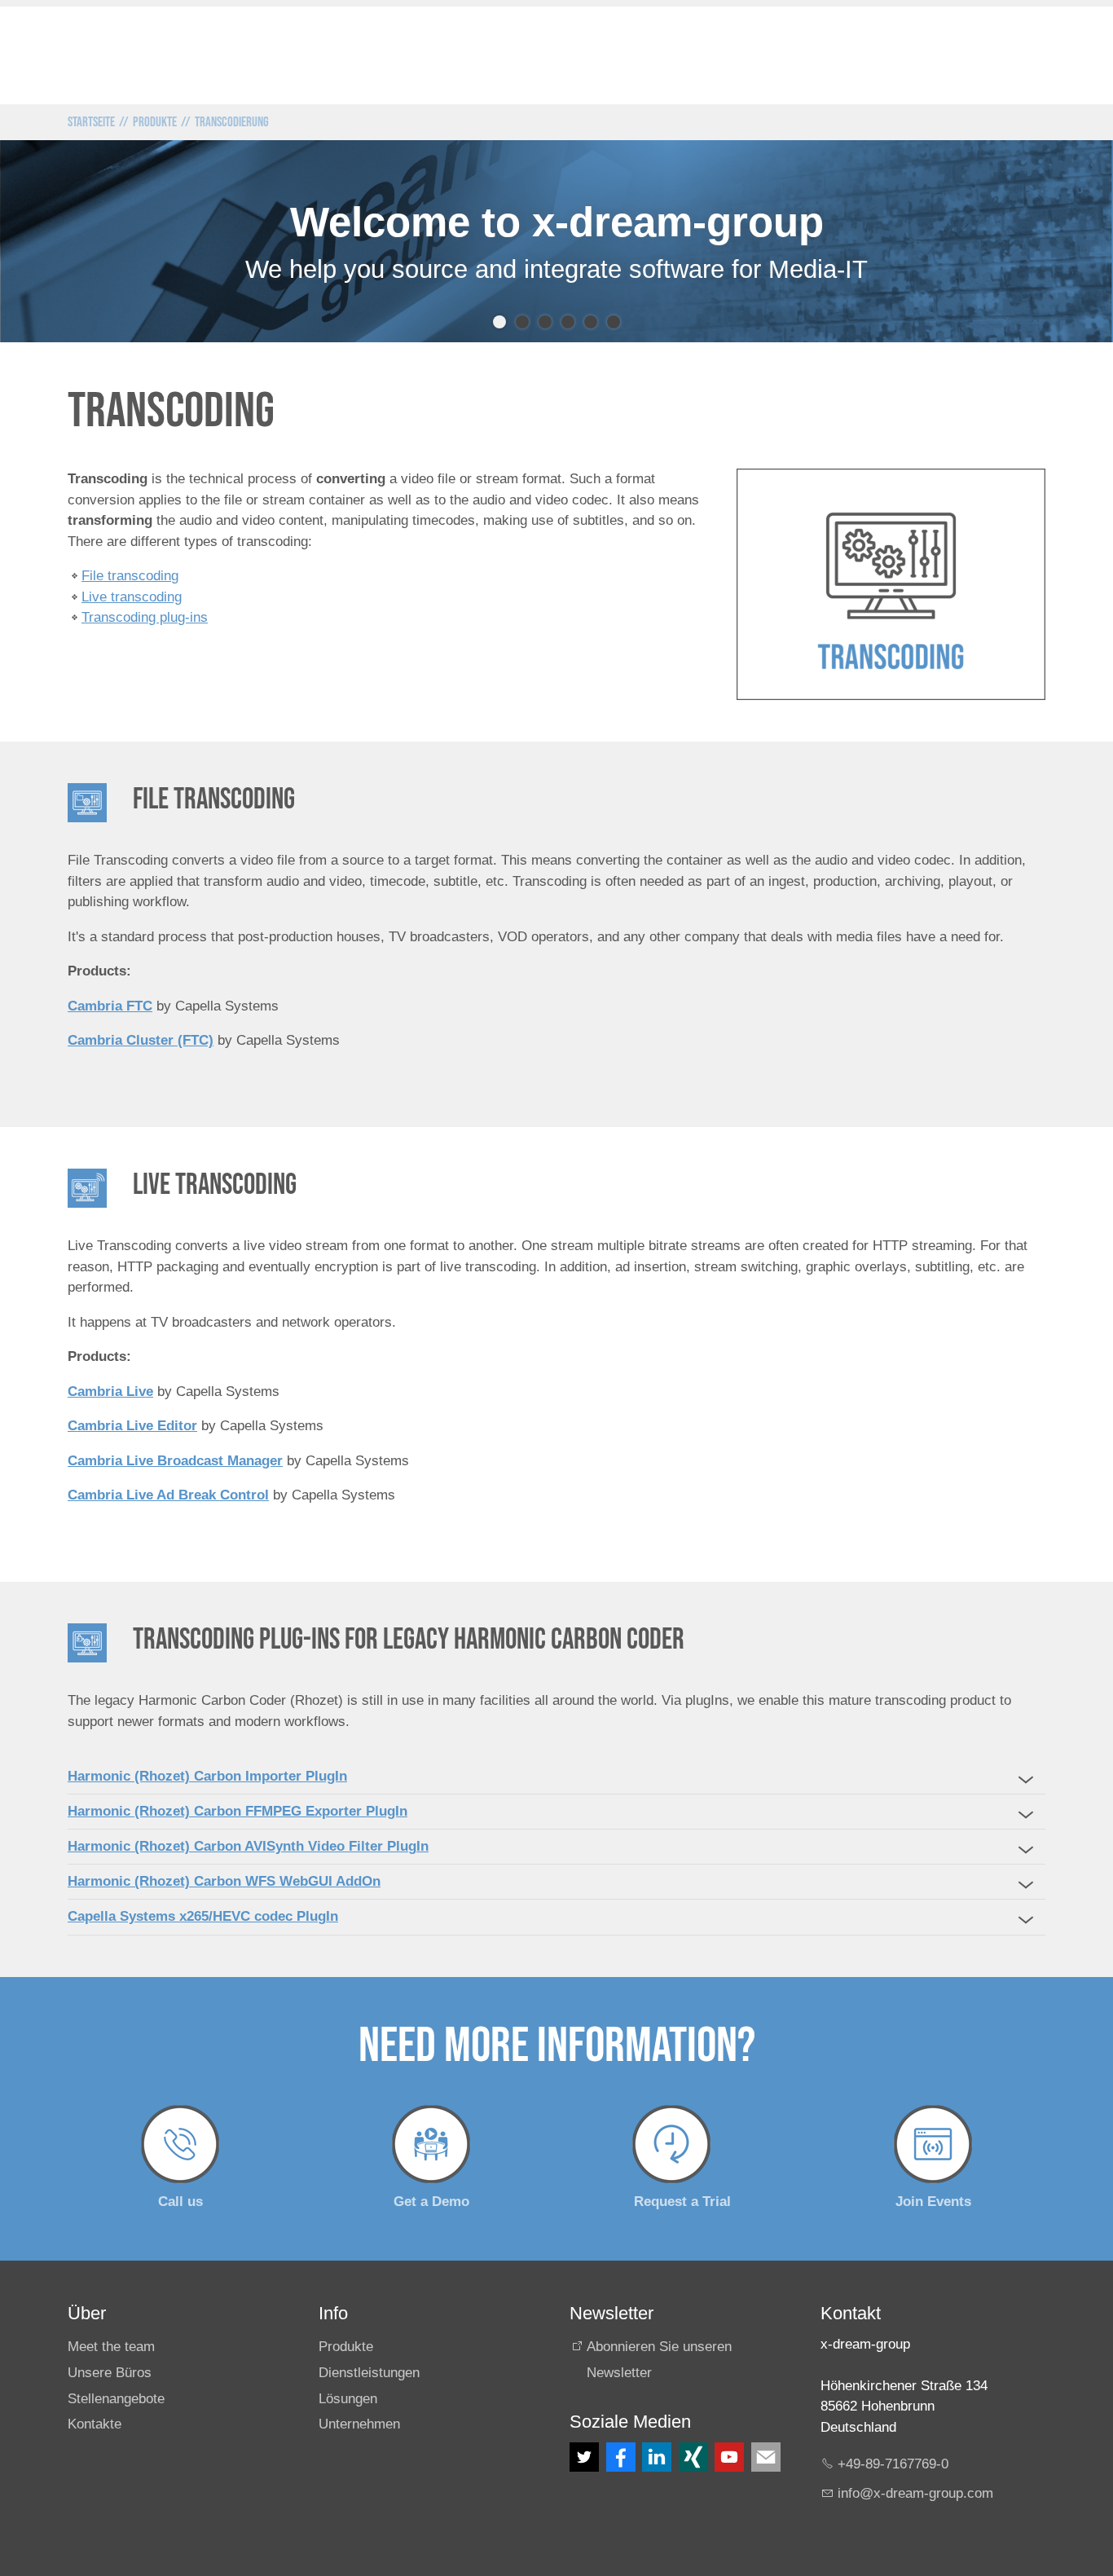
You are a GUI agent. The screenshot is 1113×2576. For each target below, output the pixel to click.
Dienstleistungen (369, 2373)
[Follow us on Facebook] (621, 2457)
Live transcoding (132, 597)
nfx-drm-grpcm (917, 2493)
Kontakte (95, 2424)
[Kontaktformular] (766, 2457)
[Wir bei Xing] (693, 2457)
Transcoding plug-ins (145, 617)
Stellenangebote (116, 2399)
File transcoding (130, 576)
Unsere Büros (110, 2373)
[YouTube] (729, 2457)
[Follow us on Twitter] (584, 2457)
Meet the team (111, 2347)
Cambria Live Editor (132, 1426)
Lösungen (348, 2399)
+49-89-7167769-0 (893, 2464)
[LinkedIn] (657, 2457)
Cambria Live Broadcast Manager (175, 1461)
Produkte (346, 2347)
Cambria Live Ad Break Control (168, 1495)
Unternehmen (359, 2424)
